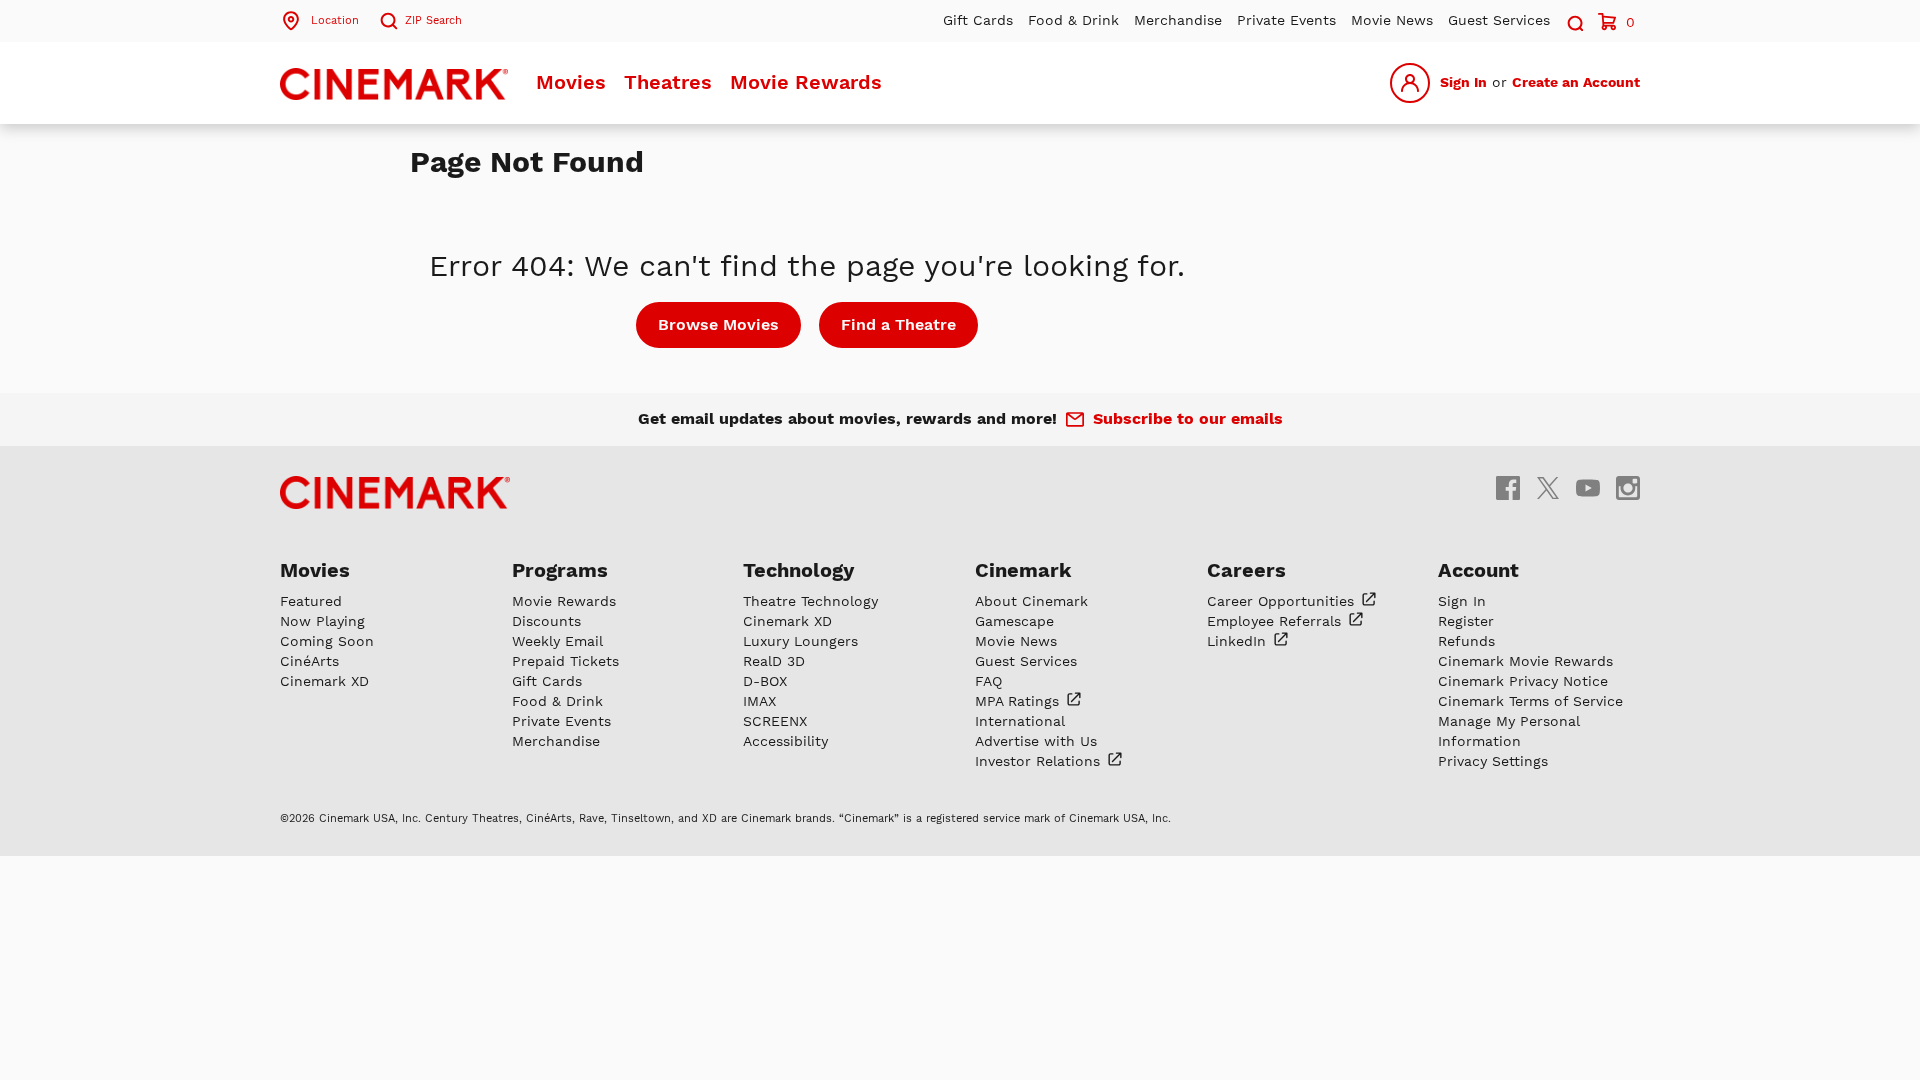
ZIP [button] (433, 20)
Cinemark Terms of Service (1530, 701)
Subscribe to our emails (1188, 418)
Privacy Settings (1493, 761)
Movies (571, 82)
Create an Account (1576, 82)
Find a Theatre (898, 324)
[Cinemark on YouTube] (1588, 487)
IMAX (759, 701)
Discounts (546, 621)
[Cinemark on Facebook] (1508, 487)
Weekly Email (557, 641)
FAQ (988, 681)
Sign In (1463, 82)
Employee (1276, 621)
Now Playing (322, 621)
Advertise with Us (1036, 741)
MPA (1019, 701)
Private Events (1286, 20)
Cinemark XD (324, 681)
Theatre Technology (810, 601)
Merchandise (1178, 20)
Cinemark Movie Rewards (1525, 661)
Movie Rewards (806, 82)
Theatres (668, 82)
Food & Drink (1073, 20)
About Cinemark (1031, 601)
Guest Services (1499, 20)
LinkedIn (1239, 641)
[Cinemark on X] (1548, 487)
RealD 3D (774, 661)
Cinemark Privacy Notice (1523, 681)
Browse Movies (718, 324)
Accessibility (785, 741)
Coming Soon (327, 641)
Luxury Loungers (800, 641)
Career (1283, 601)
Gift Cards (978, 20)
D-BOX (765, 681)
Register (1466, 621)
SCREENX (775, 721)
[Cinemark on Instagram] (1628, 487)
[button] (1574, 20)
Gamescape (1014, 621)
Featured (311, 601)
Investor (1040, 761)
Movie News (1392, 20)
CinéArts (309, 661)
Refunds (1466, 641)
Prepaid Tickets (565, 661)
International (1020, 721)
